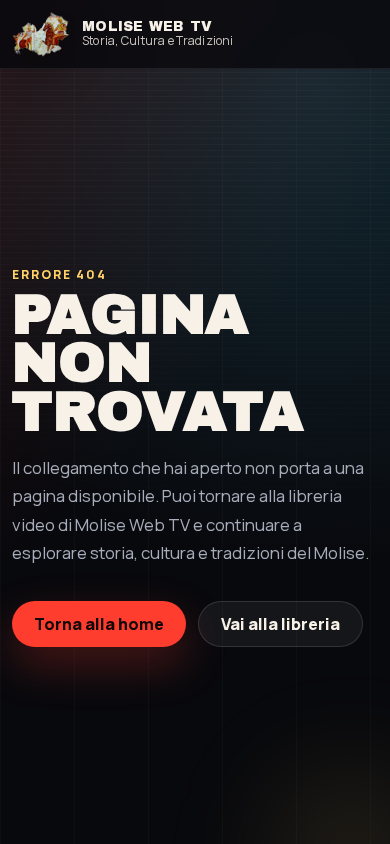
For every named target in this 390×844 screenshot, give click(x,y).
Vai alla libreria (280, 624)
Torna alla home (99, 624)
